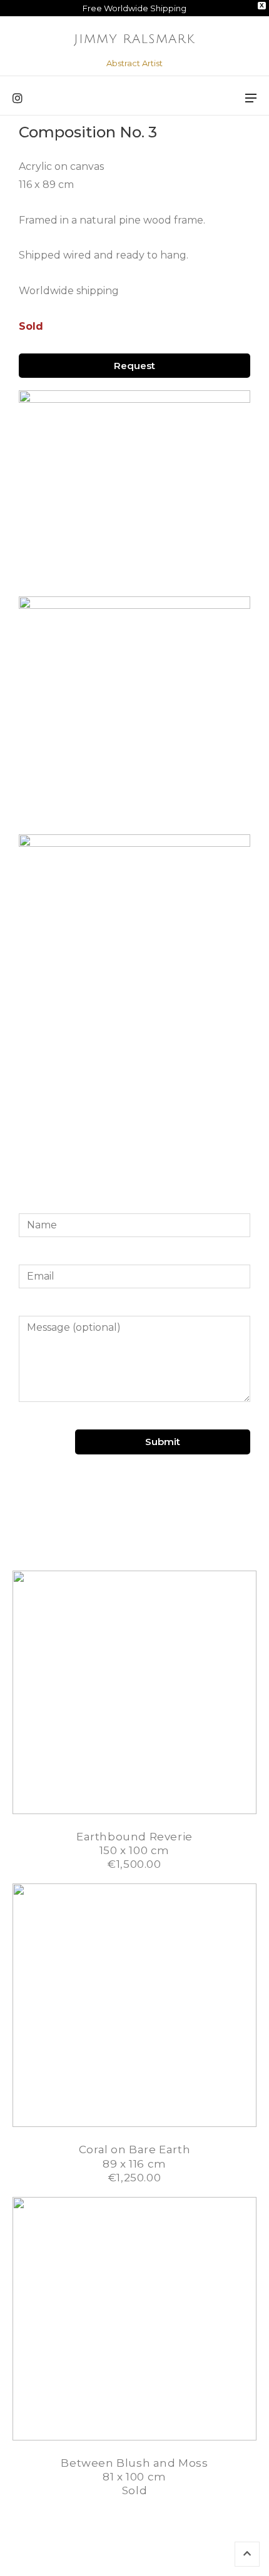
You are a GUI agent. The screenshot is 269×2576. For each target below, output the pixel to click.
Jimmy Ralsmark (134, 39)
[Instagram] (18, 99)
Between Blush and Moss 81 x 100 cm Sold (134, 2477)
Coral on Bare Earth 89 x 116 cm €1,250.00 (134, 2163)
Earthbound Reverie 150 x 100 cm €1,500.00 (134, 1850)
